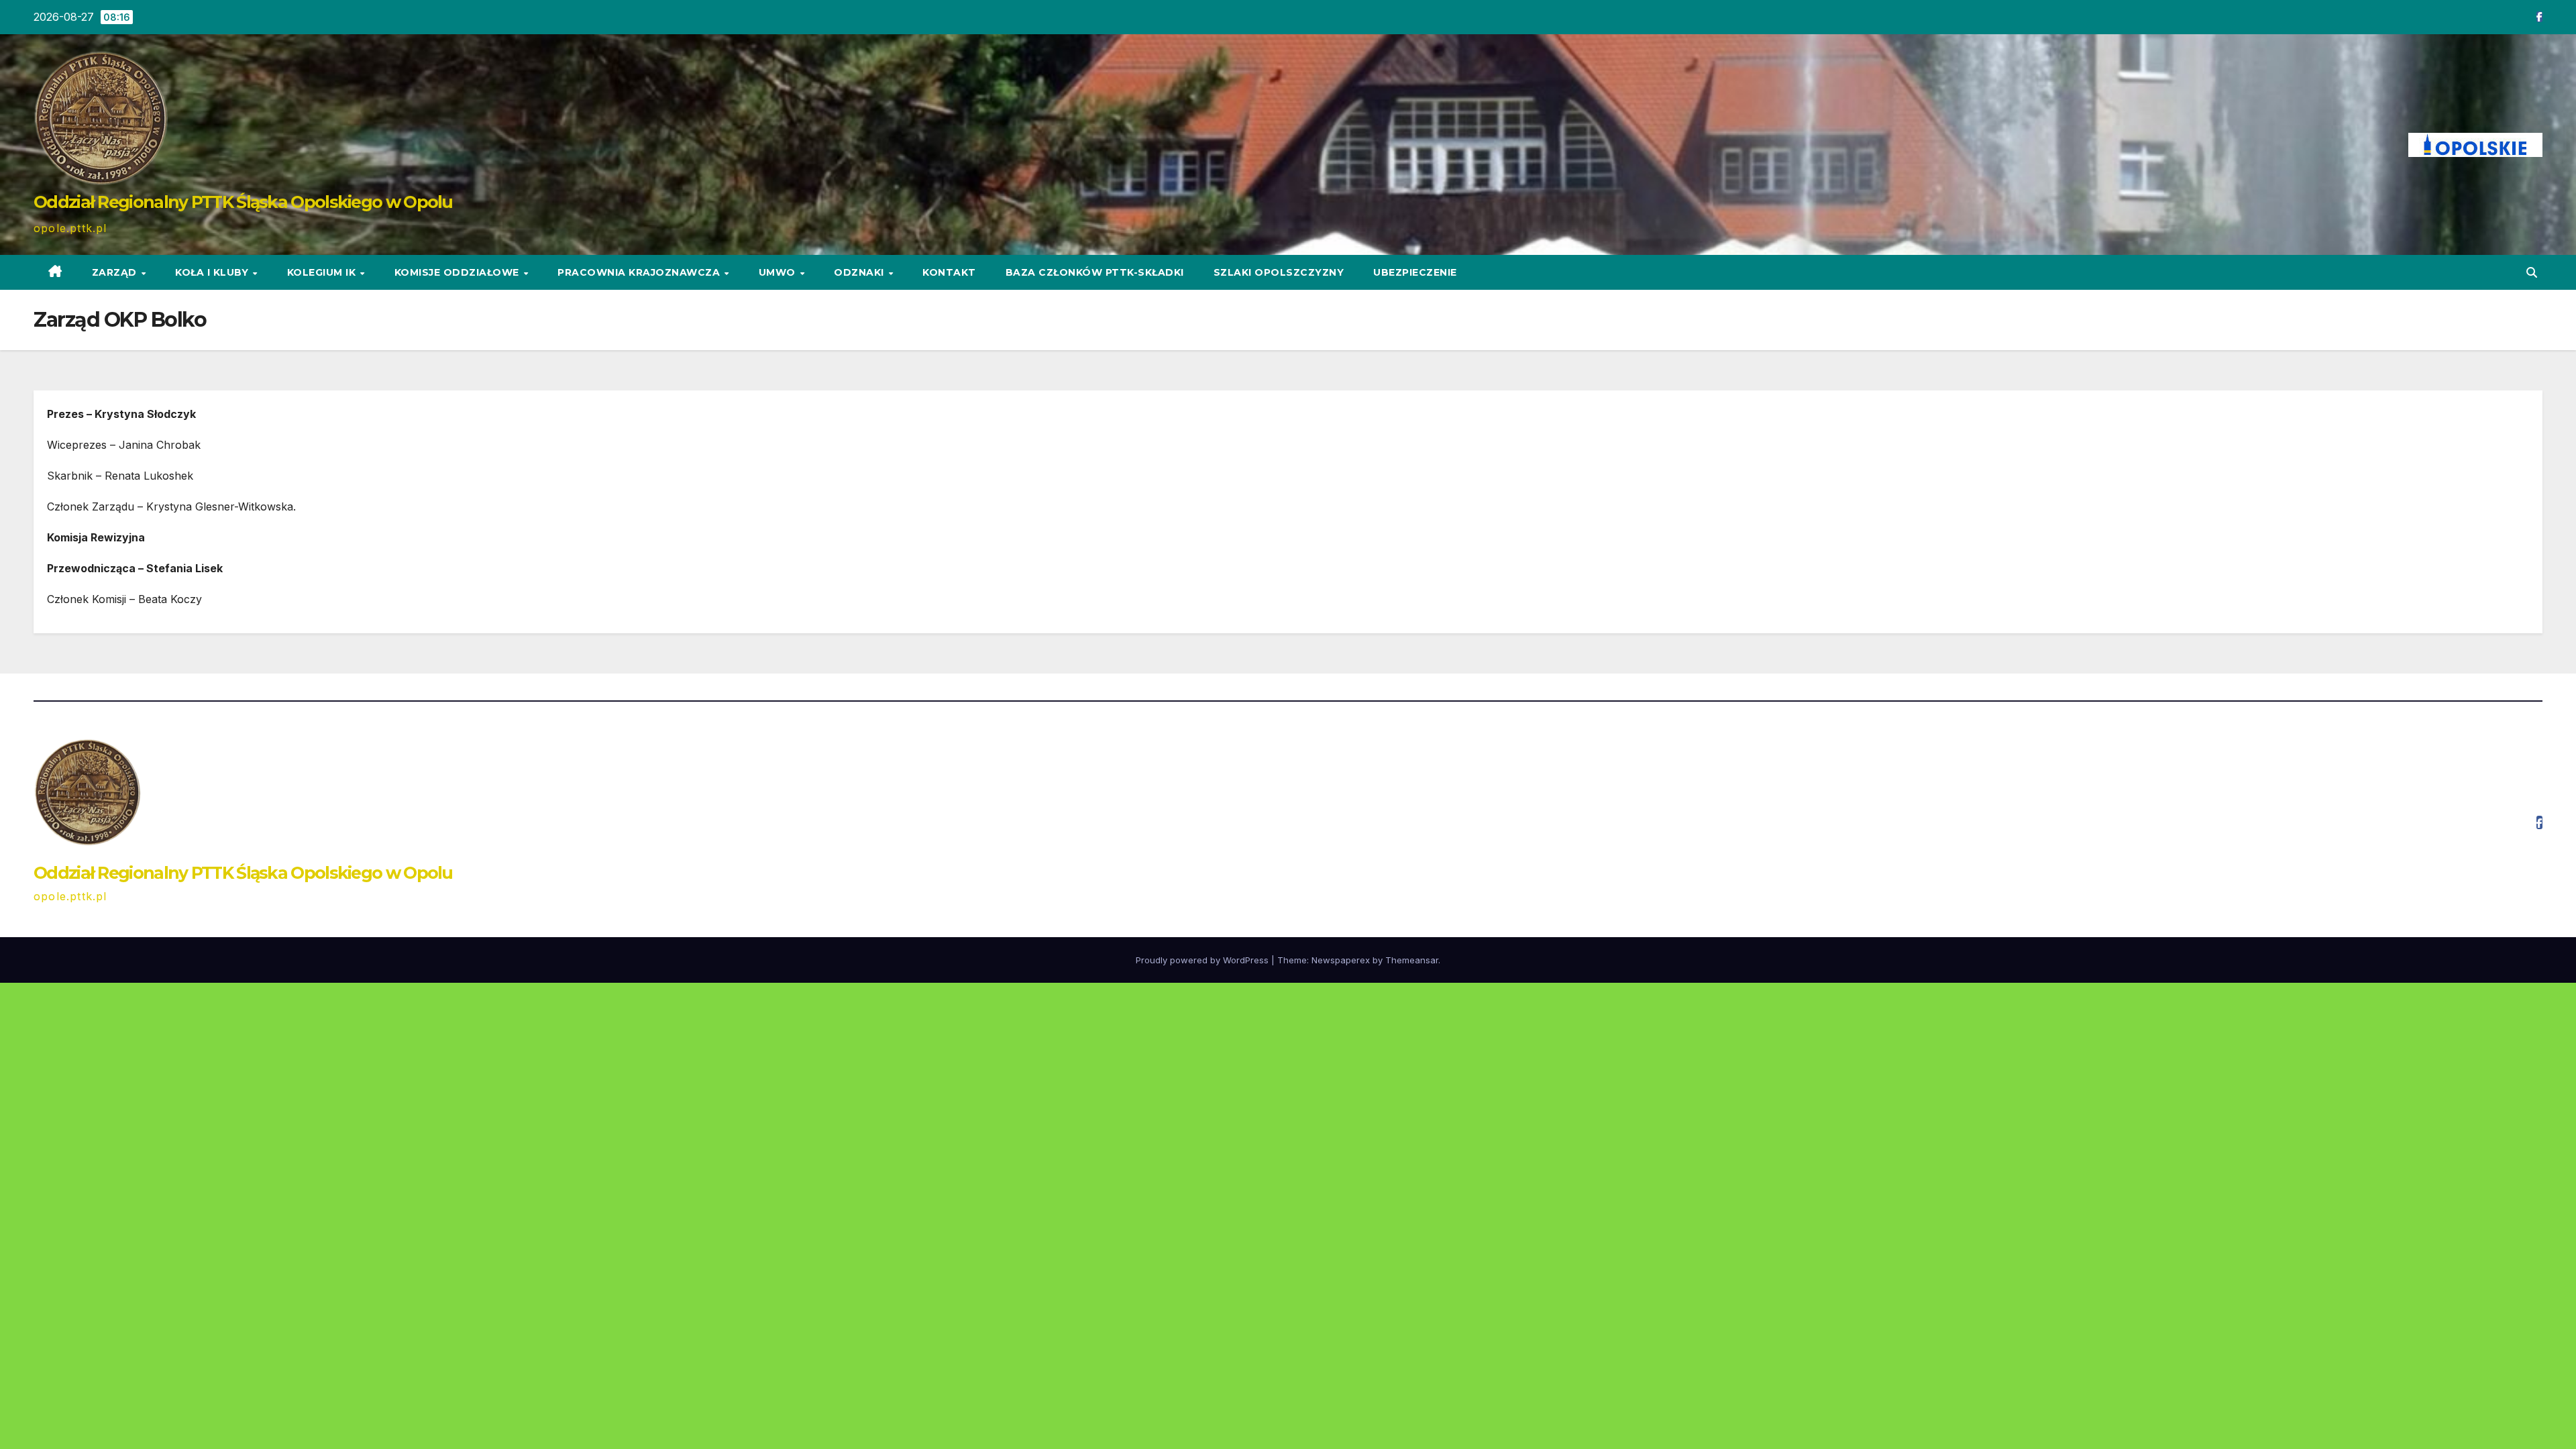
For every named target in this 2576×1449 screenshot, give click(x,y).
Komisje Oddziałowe (459, 272)
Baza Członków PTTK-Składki (1095, 272)
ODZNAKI (860, 272)
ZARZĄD (116, 272)
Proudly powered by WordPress (1203, 960)
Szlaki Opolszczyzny (1279, 272)
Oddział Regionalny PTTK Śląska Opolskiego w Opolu (243, 202)
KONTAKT (949, 272)
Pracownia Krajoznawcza (640, 272)
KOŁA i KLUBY (213, 272)
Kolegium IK (323, 272)
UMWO (779, 272)
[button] (2532, 272)
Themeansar (1412, 960)
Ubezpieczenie (1415, 272)
